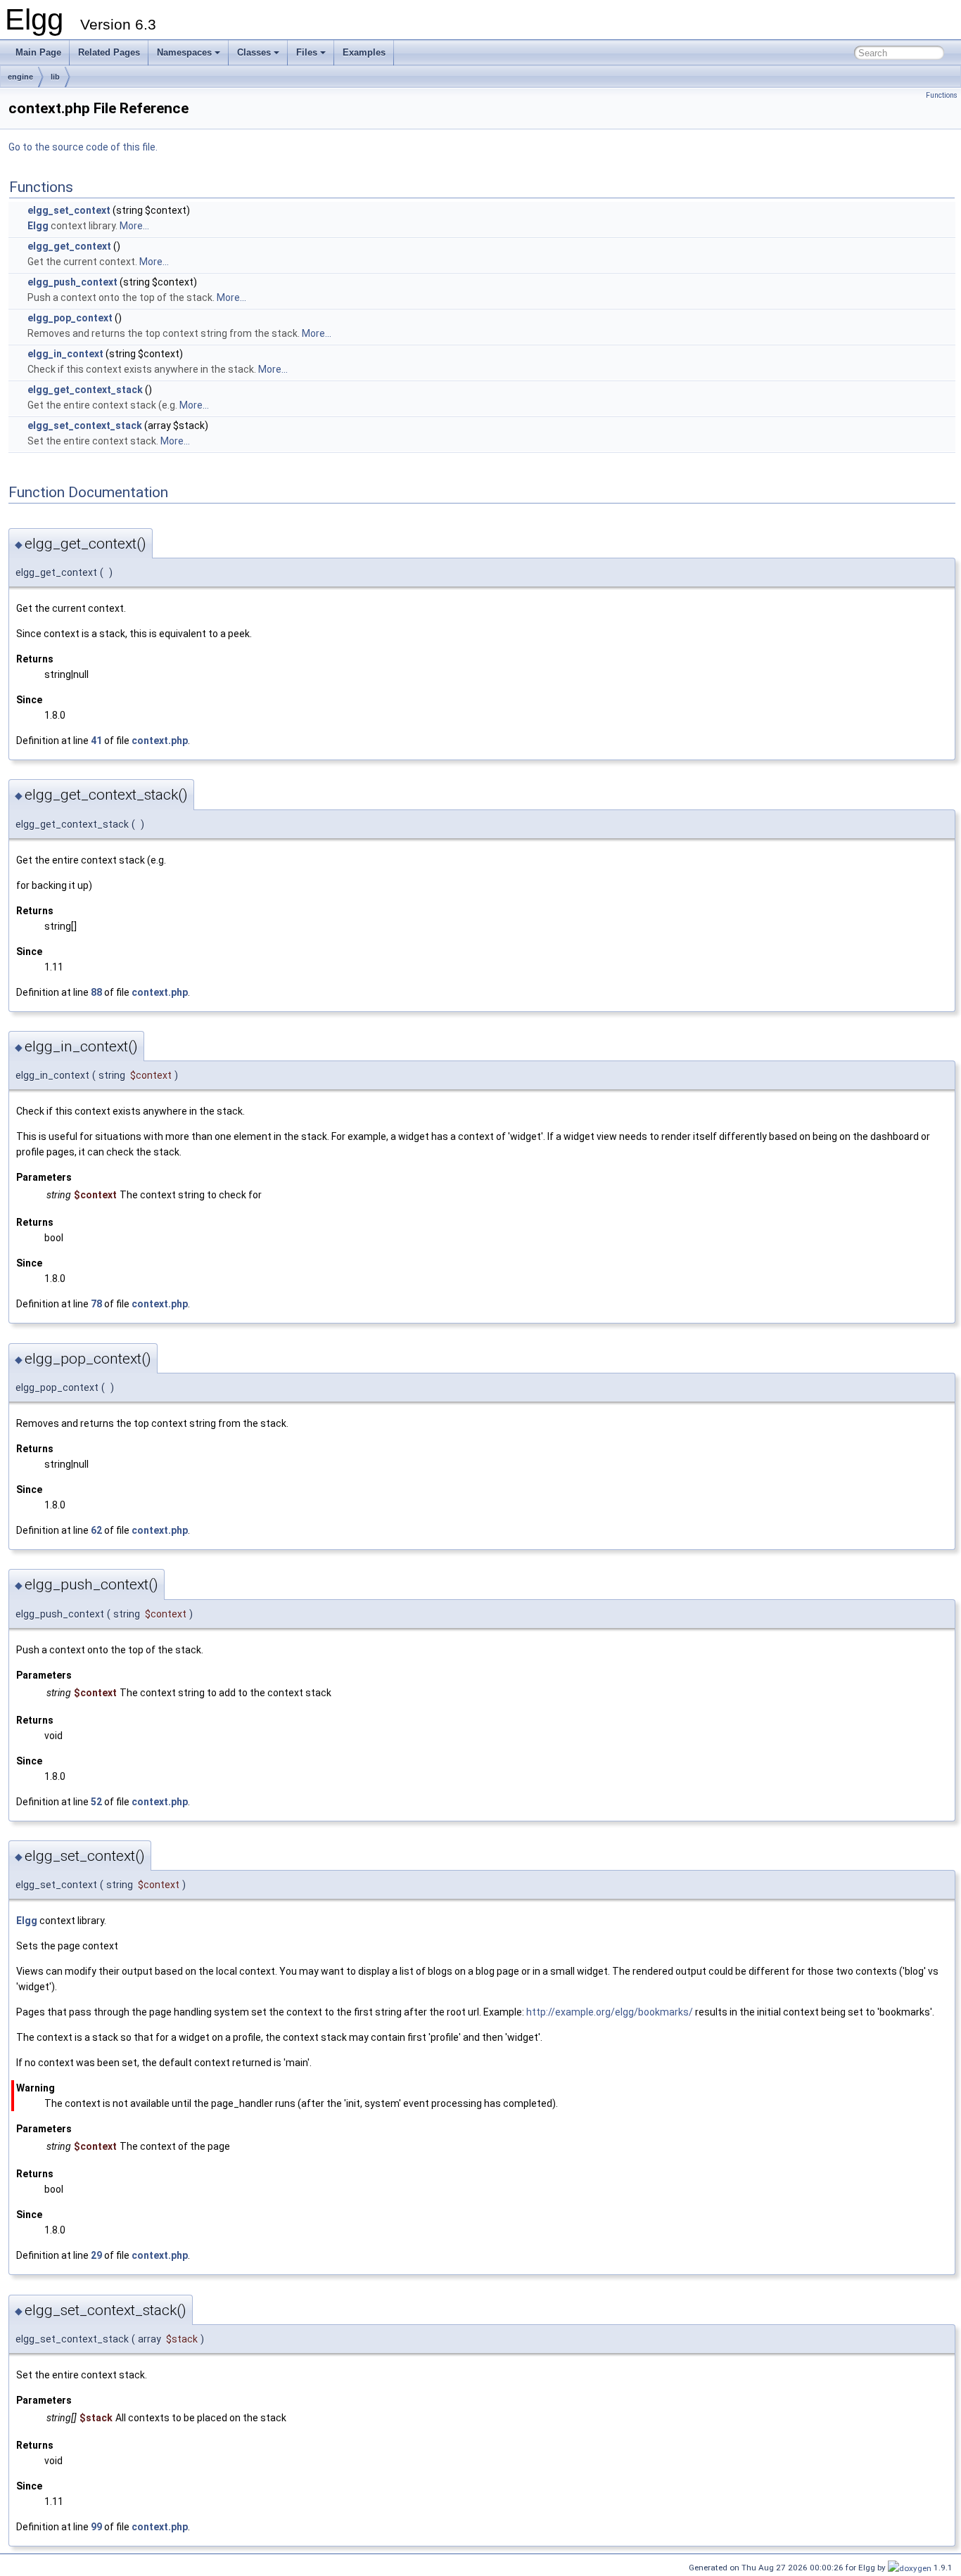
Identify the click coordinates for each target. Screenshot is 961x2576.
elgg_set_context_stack (85, 425)
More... (134, 226)
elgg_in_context (65, 354)
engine (20, 77)
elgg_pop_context (70, 318)
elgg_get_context (69, 246)
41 (96, 741)
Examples (364, 52)
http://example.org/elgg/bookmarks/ (610, 2012)
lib (55, 77)
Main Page (38, 52)
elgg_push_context (72, 282)
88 (96, 992)
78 (96, 1304)
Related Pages (109, 52)
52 (96, 1802)
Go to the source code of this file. (83, 147)
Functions (942, 95)
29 (96, 2255)
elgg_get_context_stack (85, 390)
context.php (160, 741)
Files (307, 52)
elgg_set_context (69, 210)
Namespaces (184, 52)
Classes (254, 52)
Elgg (38, 226)
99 (96, 2527)
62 (96, 1530)
